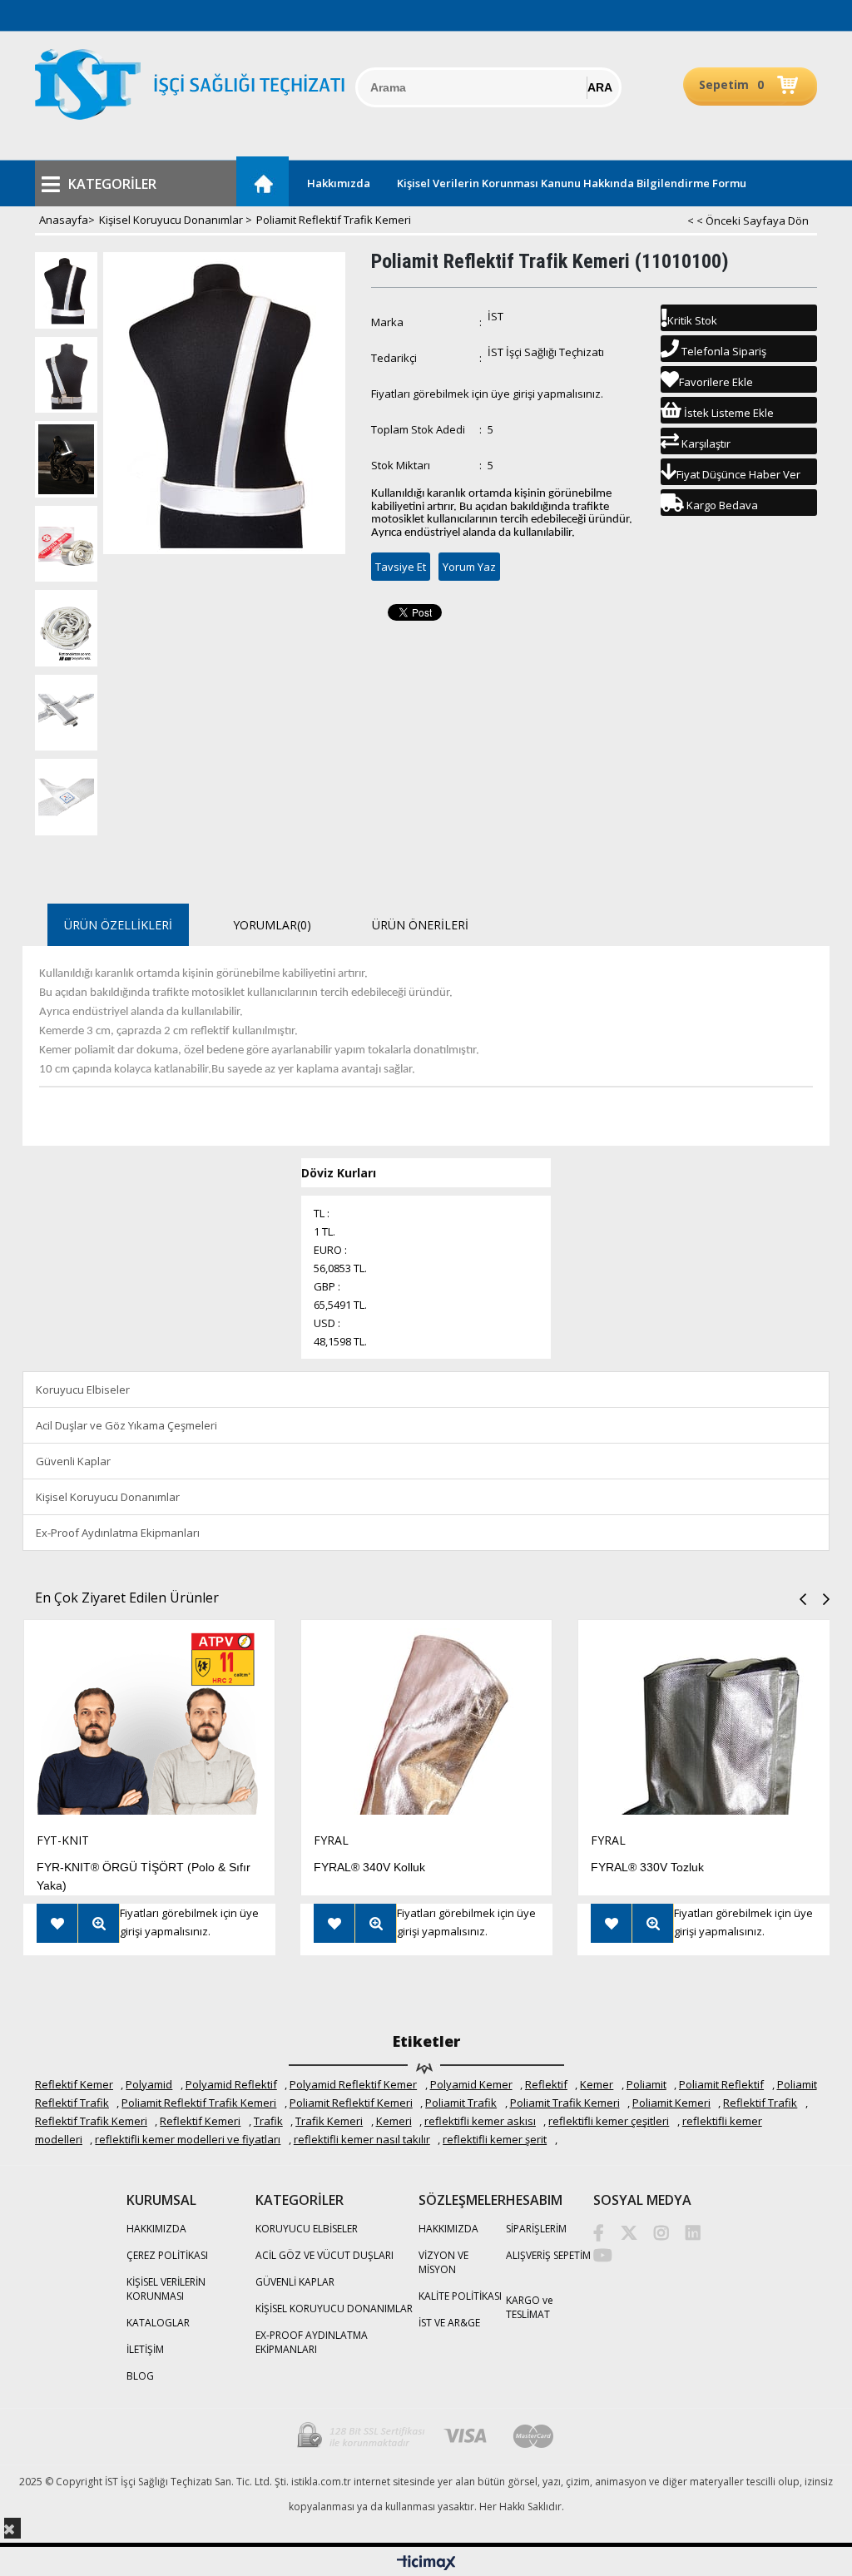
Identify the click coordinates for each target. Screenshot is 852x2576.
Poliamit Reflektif (721, 2084)
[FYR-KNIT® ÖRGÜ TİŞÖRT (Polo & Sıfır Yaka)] (149, 1726)
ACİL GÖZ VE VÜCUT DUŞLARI (324, 2255)
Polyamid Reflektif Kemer (353, 2084)
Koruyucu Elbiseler (83, 1390)
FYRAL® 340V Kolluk (369, 1867)
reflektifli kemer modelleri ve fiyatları (188, 2139)
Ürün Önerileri (420, 925)
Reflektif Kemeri (200, 2121)
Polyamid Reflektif (231, 2084)
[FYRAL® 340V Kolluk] (426, 1726)
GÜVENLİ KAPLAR (295, 2282)
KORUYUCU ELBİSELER (307, 2229)
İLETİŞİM (145, 2349)
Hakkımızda (339, 183)
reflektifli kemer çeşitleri (609, 2121)
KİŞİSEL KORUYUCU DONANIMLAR (334, 2308)
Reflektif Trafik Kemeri (91, 2121)
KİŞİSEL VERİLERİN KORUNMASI (166, 2289)
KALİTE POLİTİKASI (460, 2296)
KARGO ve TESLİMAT (530, 2307)
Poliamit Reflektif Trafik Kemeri (199, 2103)
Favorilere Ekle (57, 1923)
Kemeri (394, 2121)
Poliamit (646, 2084)
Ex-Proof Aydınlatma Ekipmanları (118, 1533)
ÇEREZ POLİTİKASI (167, 2255)
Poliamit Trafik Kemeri (565, 2103)
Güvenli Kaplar (73, 1461)
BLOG (140, 2376)
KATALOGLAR (158, 2323)
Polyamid (149, 2084)
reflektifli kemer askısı (480, 2121)
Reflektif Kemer (74, 2084)
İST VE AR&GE (449, 2323)
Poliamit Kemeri (671, 2103)
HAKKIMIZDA (156, 2229)
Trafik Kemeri (329, 2121)
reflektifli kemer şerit (495, 2139)
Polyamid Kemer (471, 2084)
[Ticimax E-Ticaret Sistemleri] (426, 2564)
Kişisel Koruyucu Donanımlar (108, 1497)
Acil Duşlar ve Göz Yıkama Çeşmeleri (126, 1425)
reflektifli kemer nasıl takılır (362, 2139)
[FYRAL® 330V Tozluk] (703, 1726)
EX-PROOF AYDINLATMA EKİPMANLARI (312, 2342)
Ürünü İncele (99, 1923)
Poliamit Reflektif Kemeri (351, 2103)
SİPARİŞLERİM (536, 2229)
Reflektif (546, 2084)
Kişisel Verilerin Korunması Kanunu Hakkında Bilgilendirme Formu (572, 183)
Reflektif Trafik (760, 2103)
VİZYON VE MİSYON (443, 2262)
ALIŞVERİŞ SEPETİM (548, 2255)
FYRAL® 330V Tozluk (647, 1867)
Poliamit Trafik (461, 2103)
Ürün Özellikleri (118, 925)
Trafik (268, 2121)
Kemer (597, 2084)
